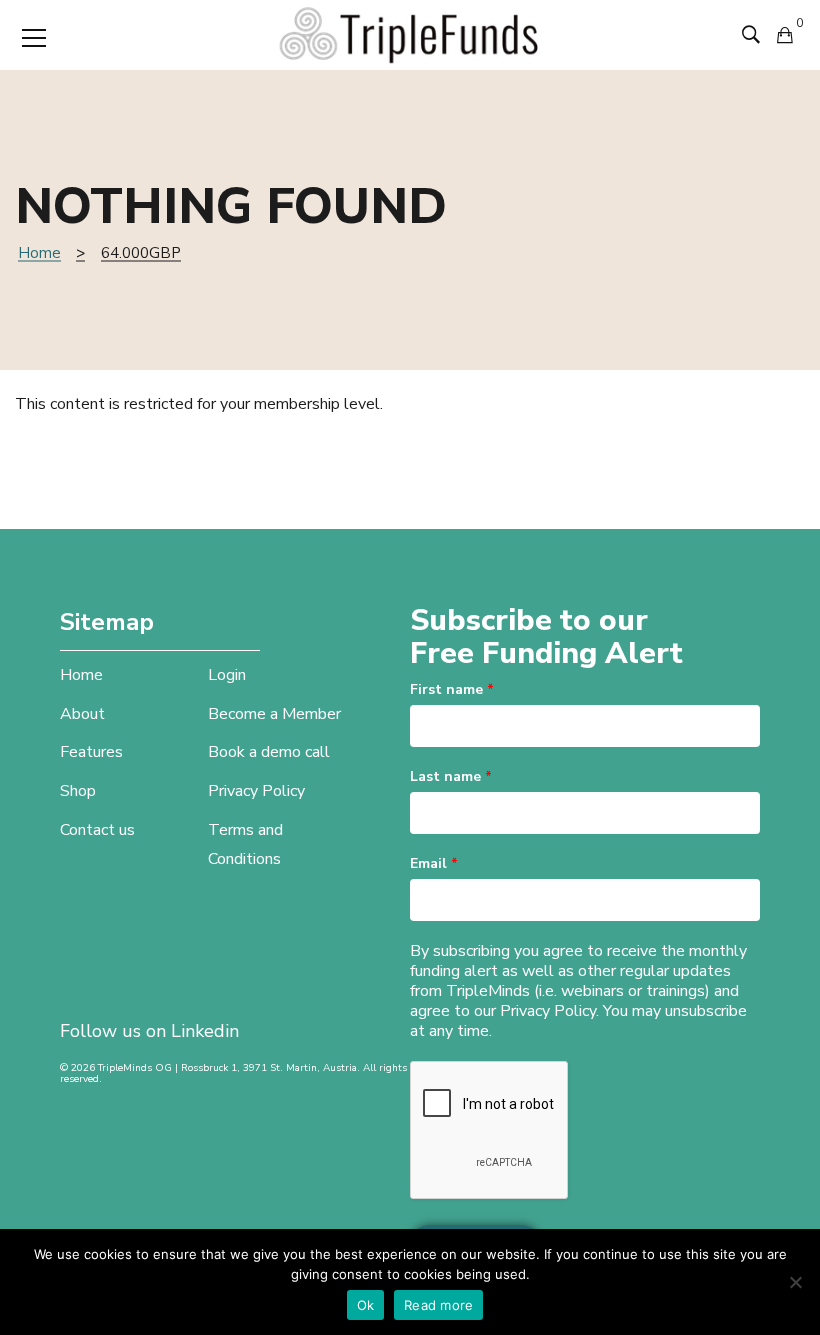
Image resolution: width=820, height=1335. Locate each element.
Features (91, 752)
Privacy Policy (256, 791)
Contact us (97, 830)
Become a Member (274, 714)
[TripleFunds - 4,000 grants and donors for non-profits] (410, 34)
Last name (451, 776)
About (82, 714)
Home (39, 253)
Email (434, 863)
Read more (438, 1305)
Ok (366, 1305)
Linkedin (205, 1031)
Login (227, 675)
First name (452, 689)
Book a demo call (269, 752)
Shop (78, 791)
